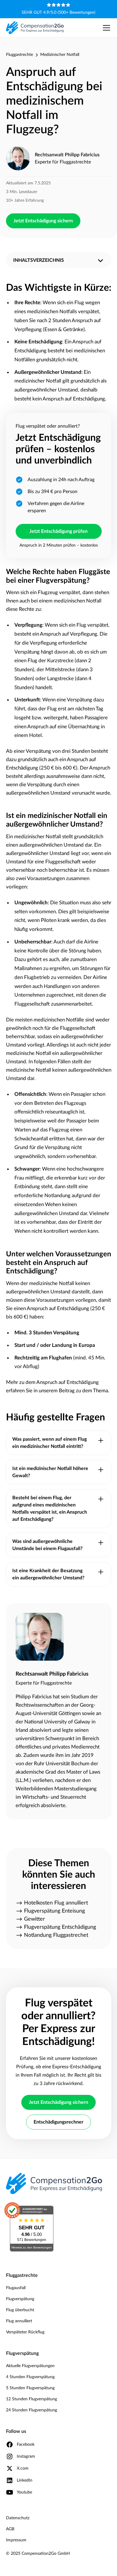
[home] (35, 27)
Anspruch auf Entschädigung (67, 1382)
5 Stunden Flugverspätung (30, 2388)
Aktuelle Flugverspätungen (30, 2366)
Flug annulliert (19, 2321)
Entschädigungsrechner (58, 2122)
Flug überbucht (20, 2310)
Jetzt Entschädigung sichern (43, 221)
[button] (105, 28)
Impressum (16, 2540)
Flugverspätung (20, 2299)
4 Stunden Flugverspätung (30, 2377)
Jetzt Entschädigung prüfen (58, 531)
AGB (10, 2529)
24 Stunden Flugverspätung (31, 2410)
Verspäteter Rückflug (25, 2332)
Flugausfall (16, 2288)
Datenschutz (18, 2518)
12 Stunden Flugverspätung (31, 2399)
